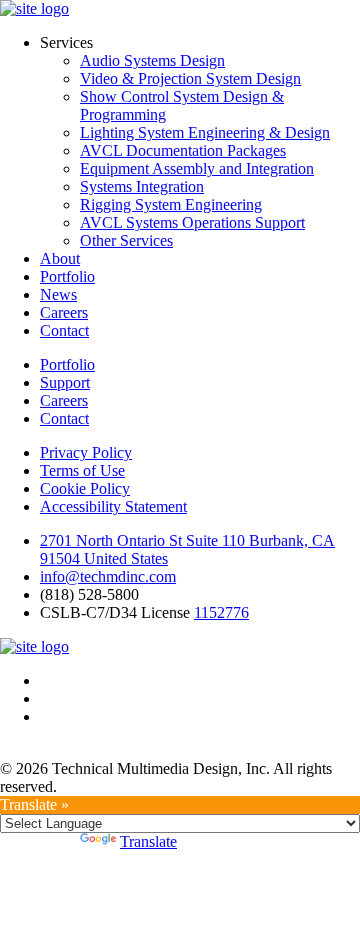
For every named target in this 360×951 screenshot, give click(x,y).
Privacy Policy (86, 452)
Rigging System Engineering (171, 204)
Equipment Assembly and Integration (197, 168)
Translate (148, 841)
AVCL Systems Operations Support (192, 222)
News (58, 294)
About (60, 258)
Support (65, 382)
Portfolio (67, 276)
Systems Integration (142, 186)
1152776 (221, 612)
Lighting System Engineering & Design (205, 132)
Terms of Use (82, 470)
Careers (64, 312)
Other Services (126, 240)
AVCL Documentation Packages (183, 150)
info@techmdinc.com (108, 576)
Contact (64, 330)
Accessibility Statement (113, 506)
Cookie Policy (85, 488)
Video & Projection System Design (190, 78)
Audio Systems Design (152, 60)
